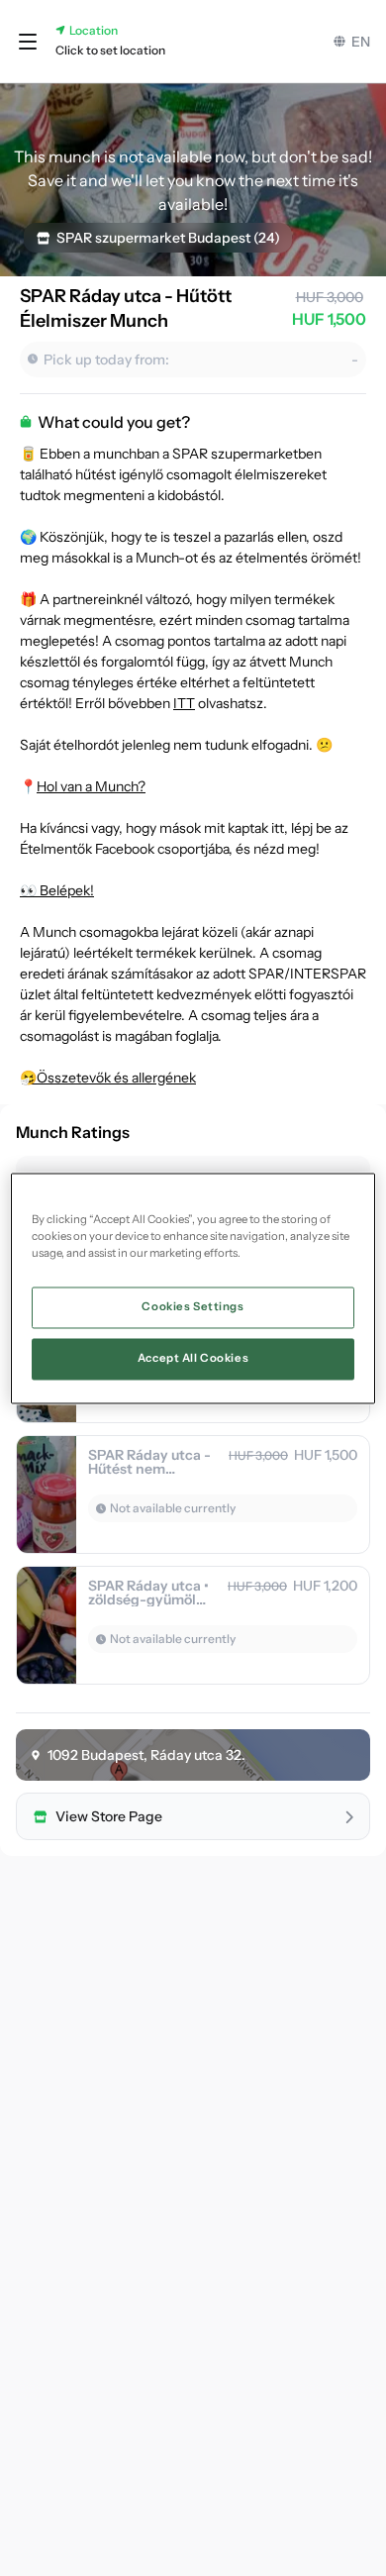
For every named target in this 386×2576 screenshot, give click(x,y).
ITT (184, 703)
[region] (193, 1288)
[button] (28, 42)
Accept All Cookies (193, 1358)
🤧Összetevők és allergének (108, 1078)
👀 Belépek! (57, 890)
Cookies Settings (193, 1306)
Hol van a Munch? (91, 786)
